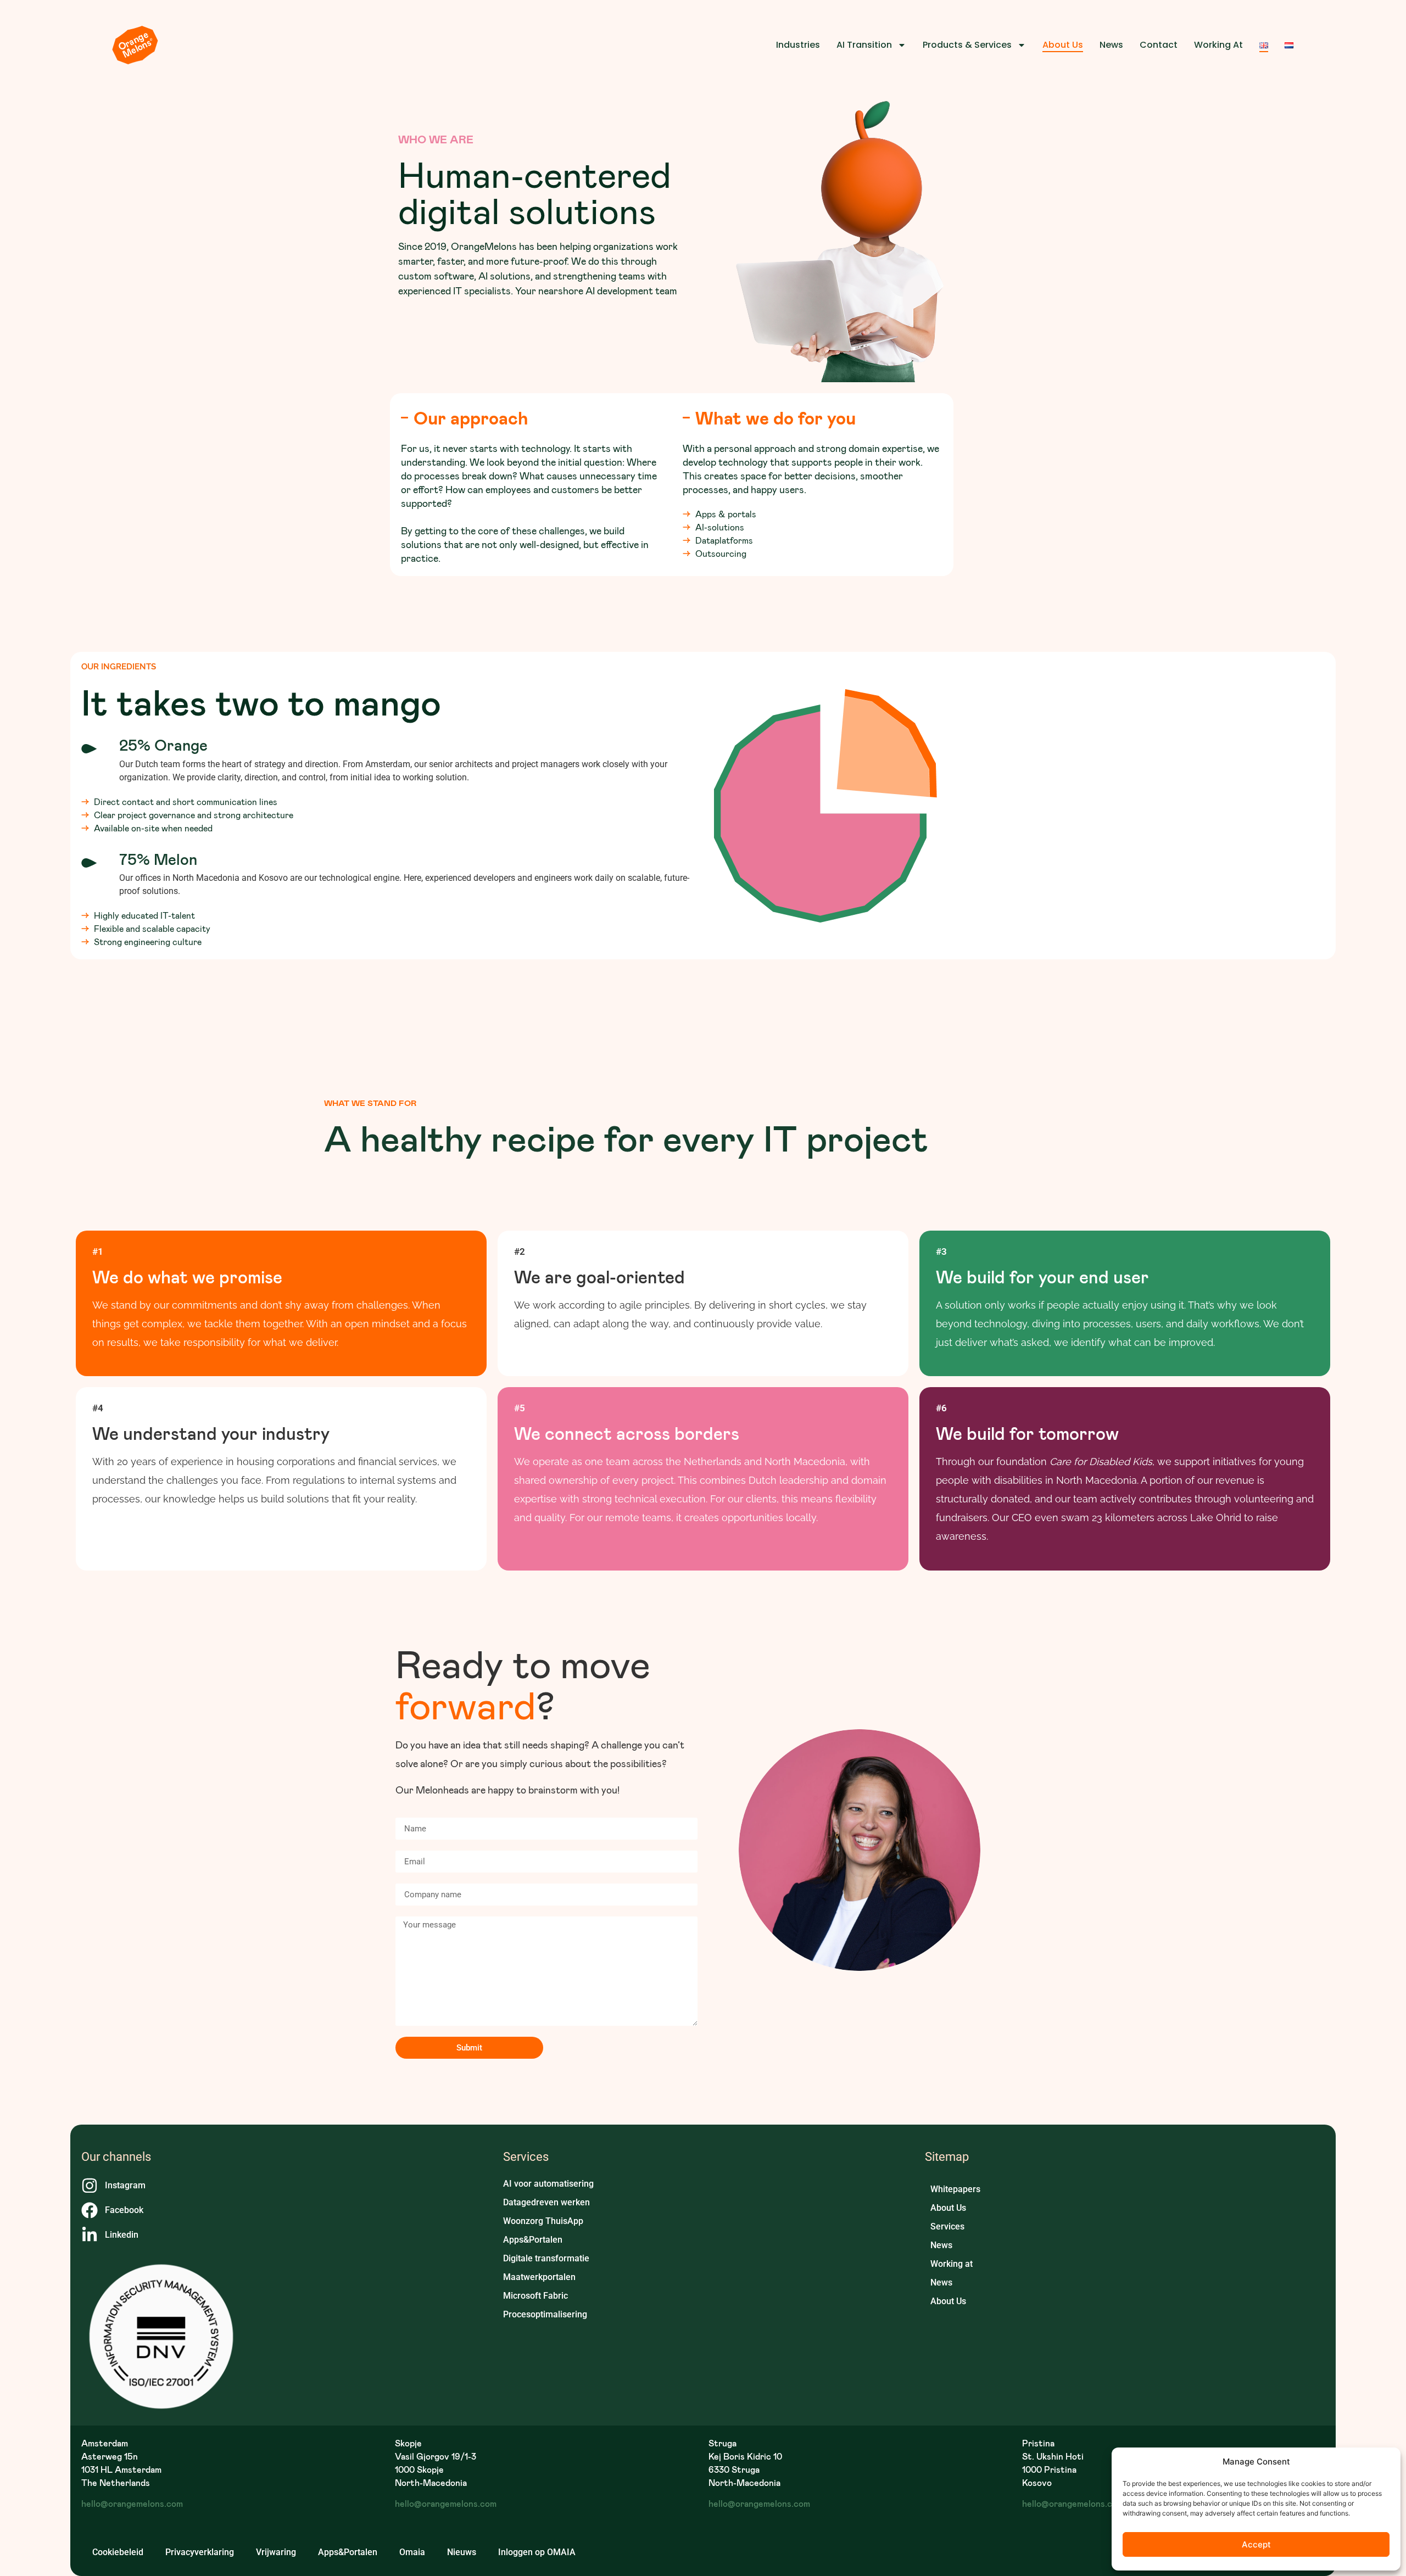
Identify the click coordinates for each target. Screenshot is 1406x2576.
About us (1063, 45)
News (1111, 45)
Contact (1159, 45)
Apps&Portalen (348, 2552)
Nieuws (462, 2552)
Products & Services (967, 45)
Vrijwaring (276, 2552)
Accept (1256, 2544)
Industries (798, 45)
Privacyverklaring (200, 2552)
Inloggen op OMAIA (537, 2552)
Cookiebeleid (118, 2552)
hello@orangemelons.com (132, 2503)
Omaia (412, 2552)
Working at (1218, 45)
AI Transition (864, 45)
